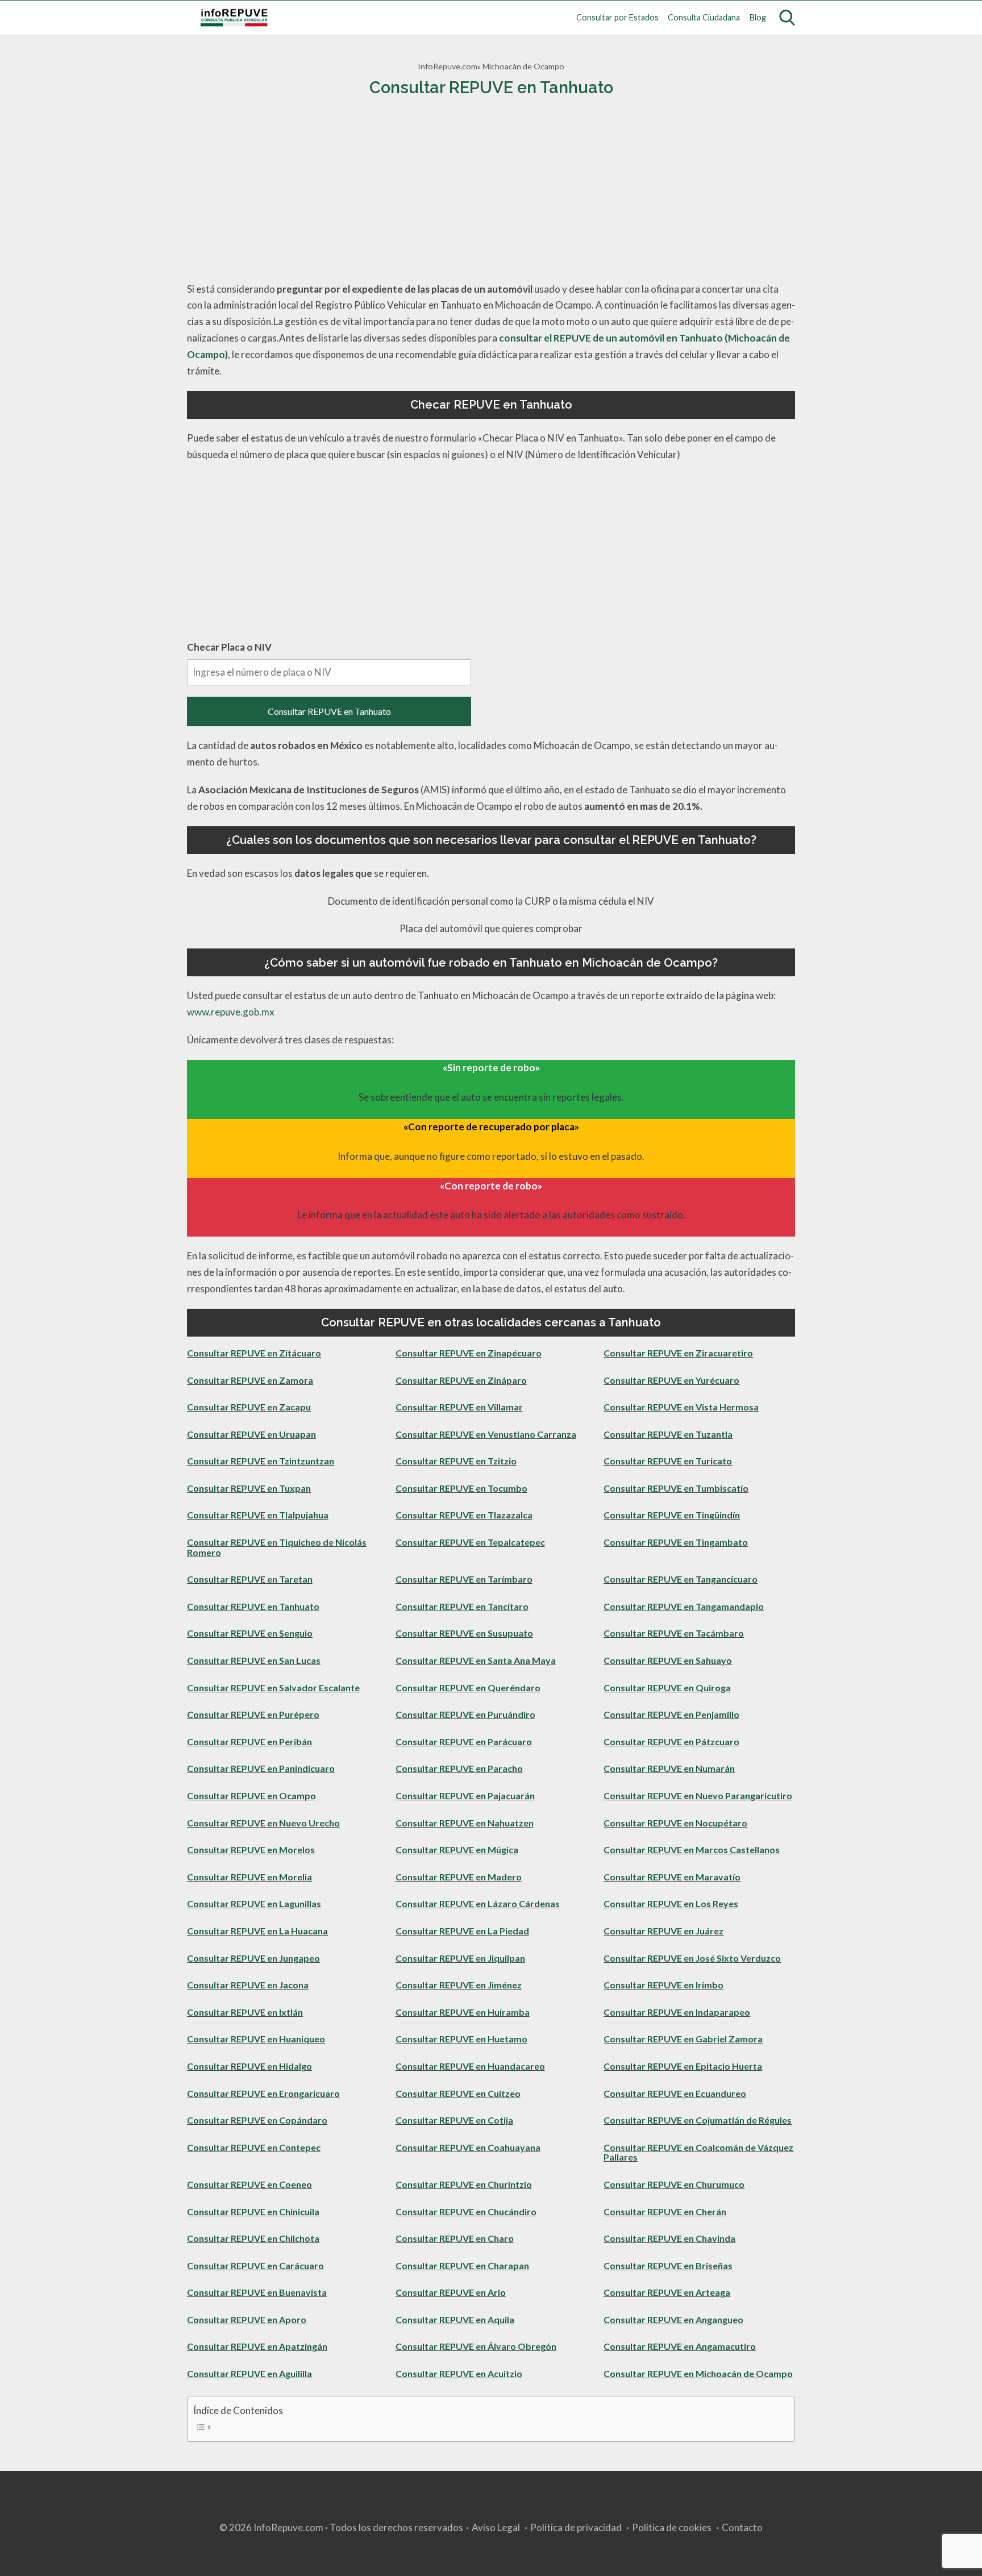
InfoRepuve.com (448, 66)
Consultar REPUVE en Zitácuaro (254, 1353)
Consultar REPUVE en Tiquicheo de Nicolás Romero (277, 1547)
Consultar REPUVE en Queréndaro (468, 1687)
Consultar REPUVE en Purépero (253, 1714)
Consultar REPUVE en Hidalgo (249, 2066)
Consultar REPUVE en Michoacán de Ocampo (698, 2373)
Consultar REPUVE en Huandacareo (470, 2066)
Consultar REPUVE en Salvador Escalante (273, 1687)
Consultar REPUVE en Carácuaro (255, 2265)
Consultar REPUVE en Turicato (668, 1461)
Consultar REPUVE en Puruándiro (465, 1714)
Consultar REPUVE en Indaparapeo (677, 2012)
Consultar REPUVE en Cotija (454, 2120)
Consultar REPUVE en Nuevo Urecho (263, 1823)
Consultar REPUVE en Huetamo (461, 2039)
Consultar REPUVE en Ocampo (251, 1795)
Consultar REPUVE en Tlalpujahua (258, 1515)
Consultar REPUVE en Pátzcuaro (671, 1741)
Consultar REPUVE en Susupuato (464, 1633)
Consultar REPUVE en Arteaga (667, 2292)
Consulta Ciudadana (704, 17)
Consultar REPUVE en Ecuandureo (675, 2093)
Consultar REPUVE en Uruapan (251, 1434)
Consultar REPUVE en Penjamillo (671, 1714)
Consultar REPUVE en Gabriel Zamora (683, 2039)
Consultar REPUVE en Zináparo (461, 1380)
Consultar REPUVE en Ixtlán (245, 2012)
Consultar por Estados (617, 17)
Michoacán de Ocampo (523, 66)
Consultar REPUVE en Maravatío (672, 1877)
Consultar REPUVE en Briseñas (668, 2265)
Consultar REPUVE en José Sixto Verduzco (692, 1958)
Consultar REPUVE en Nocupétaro (675, 1823)
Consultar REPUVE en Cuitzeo (458, 2093)
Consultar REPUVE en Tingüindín (672, 1515)
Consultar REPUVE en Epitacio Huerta (683, 2066)
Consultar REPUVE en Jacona (248, 1985)
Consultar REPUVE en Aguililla (249, 2373)
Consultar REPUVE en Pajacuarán (465, 1795)
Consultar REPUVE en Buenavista (257, 2292)
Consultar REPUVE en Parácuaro (464, 1741)
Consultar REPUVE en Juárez (663, 1931)
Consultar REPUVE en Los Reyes (671, 1903)
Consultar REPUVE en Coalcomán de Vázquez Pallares (698, 2152)
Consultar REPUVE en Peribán (249, 1741)
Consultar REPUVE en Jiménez (459, 1985)
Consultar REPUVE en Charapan (462, 2265)
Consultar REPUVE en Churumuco (674, 2184)
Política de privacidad (576, 2527)
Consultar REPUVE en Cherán (665, 2211)
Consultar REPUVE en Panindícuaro (261, 1768)
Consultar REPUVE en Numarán (669, 1768)
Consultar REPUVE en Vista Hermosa (681, 1407)
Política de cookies (672, 2527)
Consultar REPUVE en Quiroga (667, 1687)
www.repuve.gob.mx (231, 1012)
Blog (758, 17)
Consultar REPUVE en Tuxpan (249, 1488)
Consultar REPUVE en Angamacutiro (680, 2346)
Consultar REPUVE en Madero (459, 1877)
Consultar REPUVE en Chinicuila (253, 2211)
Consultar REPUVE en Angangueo (673, 2319)
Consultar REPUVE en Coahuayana (468, 2147)
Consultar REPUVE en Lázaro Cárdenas (478, 1903)
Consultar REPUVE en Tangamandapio (684, 1606)
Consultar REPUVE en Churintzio (464, 2184)
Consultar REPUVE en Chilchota (253, 2238)
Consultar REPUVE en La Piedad (462, 1931)
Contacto (742, 2527)
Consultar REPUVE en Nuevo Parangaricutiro (698, 1795)
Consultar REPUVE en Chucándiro (466, 2211)
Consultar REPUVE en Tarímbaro (464, 1579)
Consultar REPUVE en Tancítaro (462, 1606)
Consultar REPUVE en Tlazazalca (464, 1515)
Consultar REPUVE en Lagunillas (254, 1903)
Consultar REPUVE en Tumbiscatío (676, 1488)
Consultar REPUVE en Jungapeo (253, 1958)
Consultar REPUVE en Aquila (455, 2319)
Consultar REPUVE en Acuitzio (459, 2373)
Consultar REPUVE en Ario (451, 2292)
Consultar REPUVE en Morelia (249, 1877)
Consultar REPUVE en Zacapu (249, 1407)
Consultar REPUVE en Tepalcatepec (470, 1542)
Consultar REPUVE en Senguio (250, 1633)
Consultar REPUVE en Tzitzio (456, 1461)
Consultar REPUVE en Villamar (459, 1407)
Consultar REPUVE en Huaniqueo (256, 2039)
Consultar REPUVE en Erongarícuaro (263, 2093)
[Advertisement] (491, 190)
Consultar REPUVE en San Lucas (254, 1660)
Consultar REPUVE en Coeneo (249, 2184)
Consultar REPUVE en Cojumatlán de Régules (698, 2120)
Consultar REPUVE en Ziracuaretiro (678, 1353)
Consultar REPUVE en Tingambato (676, 1542)
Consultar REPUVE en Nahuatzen (465, 1823)
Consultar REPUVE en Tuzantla (668, 1434)
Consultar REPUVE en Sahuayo (668, 1660)
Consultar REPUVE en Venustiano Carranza (486, 1434)
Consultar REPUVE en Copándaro (257, 2120)
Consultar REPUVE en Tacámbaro (674, 1633)
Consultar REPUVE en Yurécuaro (671, 1380)
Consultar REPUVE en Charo (455, 2238)
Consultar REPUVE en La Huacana (257, 1931)
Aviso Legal (496, 2527)
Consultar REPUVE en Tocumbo (461, 1488)
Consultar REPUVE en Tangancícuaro (681, 1579)
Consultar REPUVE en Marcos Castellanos (692, 1849)
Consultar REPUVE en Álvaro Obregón (476, 2346)
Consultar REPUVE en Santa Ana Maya (476, 1660)
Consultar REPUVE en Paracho (459, 1768)
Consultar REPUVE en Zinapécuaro (469, 1353)
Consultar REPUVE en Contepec (254, 2147)
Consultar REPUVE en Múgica (457, 1849)
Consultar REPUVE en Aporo (247, 2319)
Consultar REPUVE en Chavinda (669, 2238)
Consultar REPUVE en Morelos (251, 1849)
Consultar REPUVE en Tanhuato (329, 711)
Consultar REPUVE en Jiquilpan (460, 1958)
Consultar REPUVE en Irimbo (663, 1985)
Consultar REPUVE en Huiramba (463, 2012)
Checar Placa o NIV (229, 647)
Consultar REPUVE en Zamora (250, 1380)
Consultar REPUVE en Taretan (250, 1579)
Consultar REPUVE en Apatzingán (257, 2346)
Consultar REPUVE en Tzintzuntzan (261, 1461)
